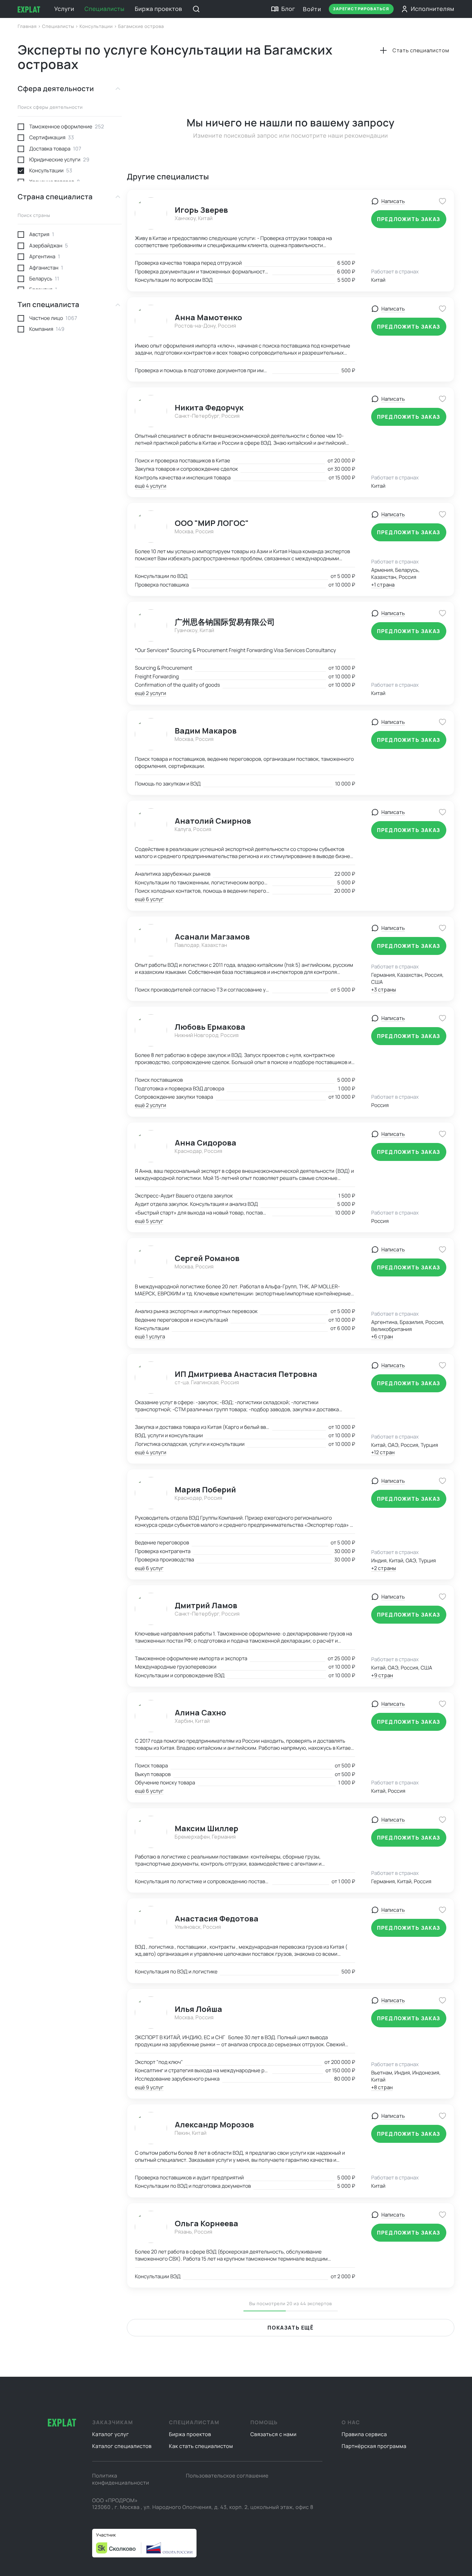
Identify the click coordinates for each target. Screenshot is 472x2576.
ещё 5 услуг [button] (149, 1221)
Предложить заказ (409, 219)
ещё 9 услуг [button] (149, 2087)
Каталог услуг (111, 2434)
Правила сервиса (364, 2434)
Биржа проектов (159, 9)
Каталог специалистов (122, 2446)
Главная (28, 26)
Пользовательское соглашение (227, 2476)
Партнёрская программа (374, 2446)
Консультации (97, 26)
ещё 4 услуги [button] (151, 486)
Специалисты (104, 9)
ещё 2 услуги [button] (150, 693)
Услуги (64, 9)
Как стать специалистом (201, 2446)
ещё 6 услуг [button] (149, 899)
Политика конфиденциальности (121, 2479)
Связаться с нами (274, 2434)
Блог (288, 9)
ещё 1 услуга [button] (150, 1336)
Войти (312, 9)
